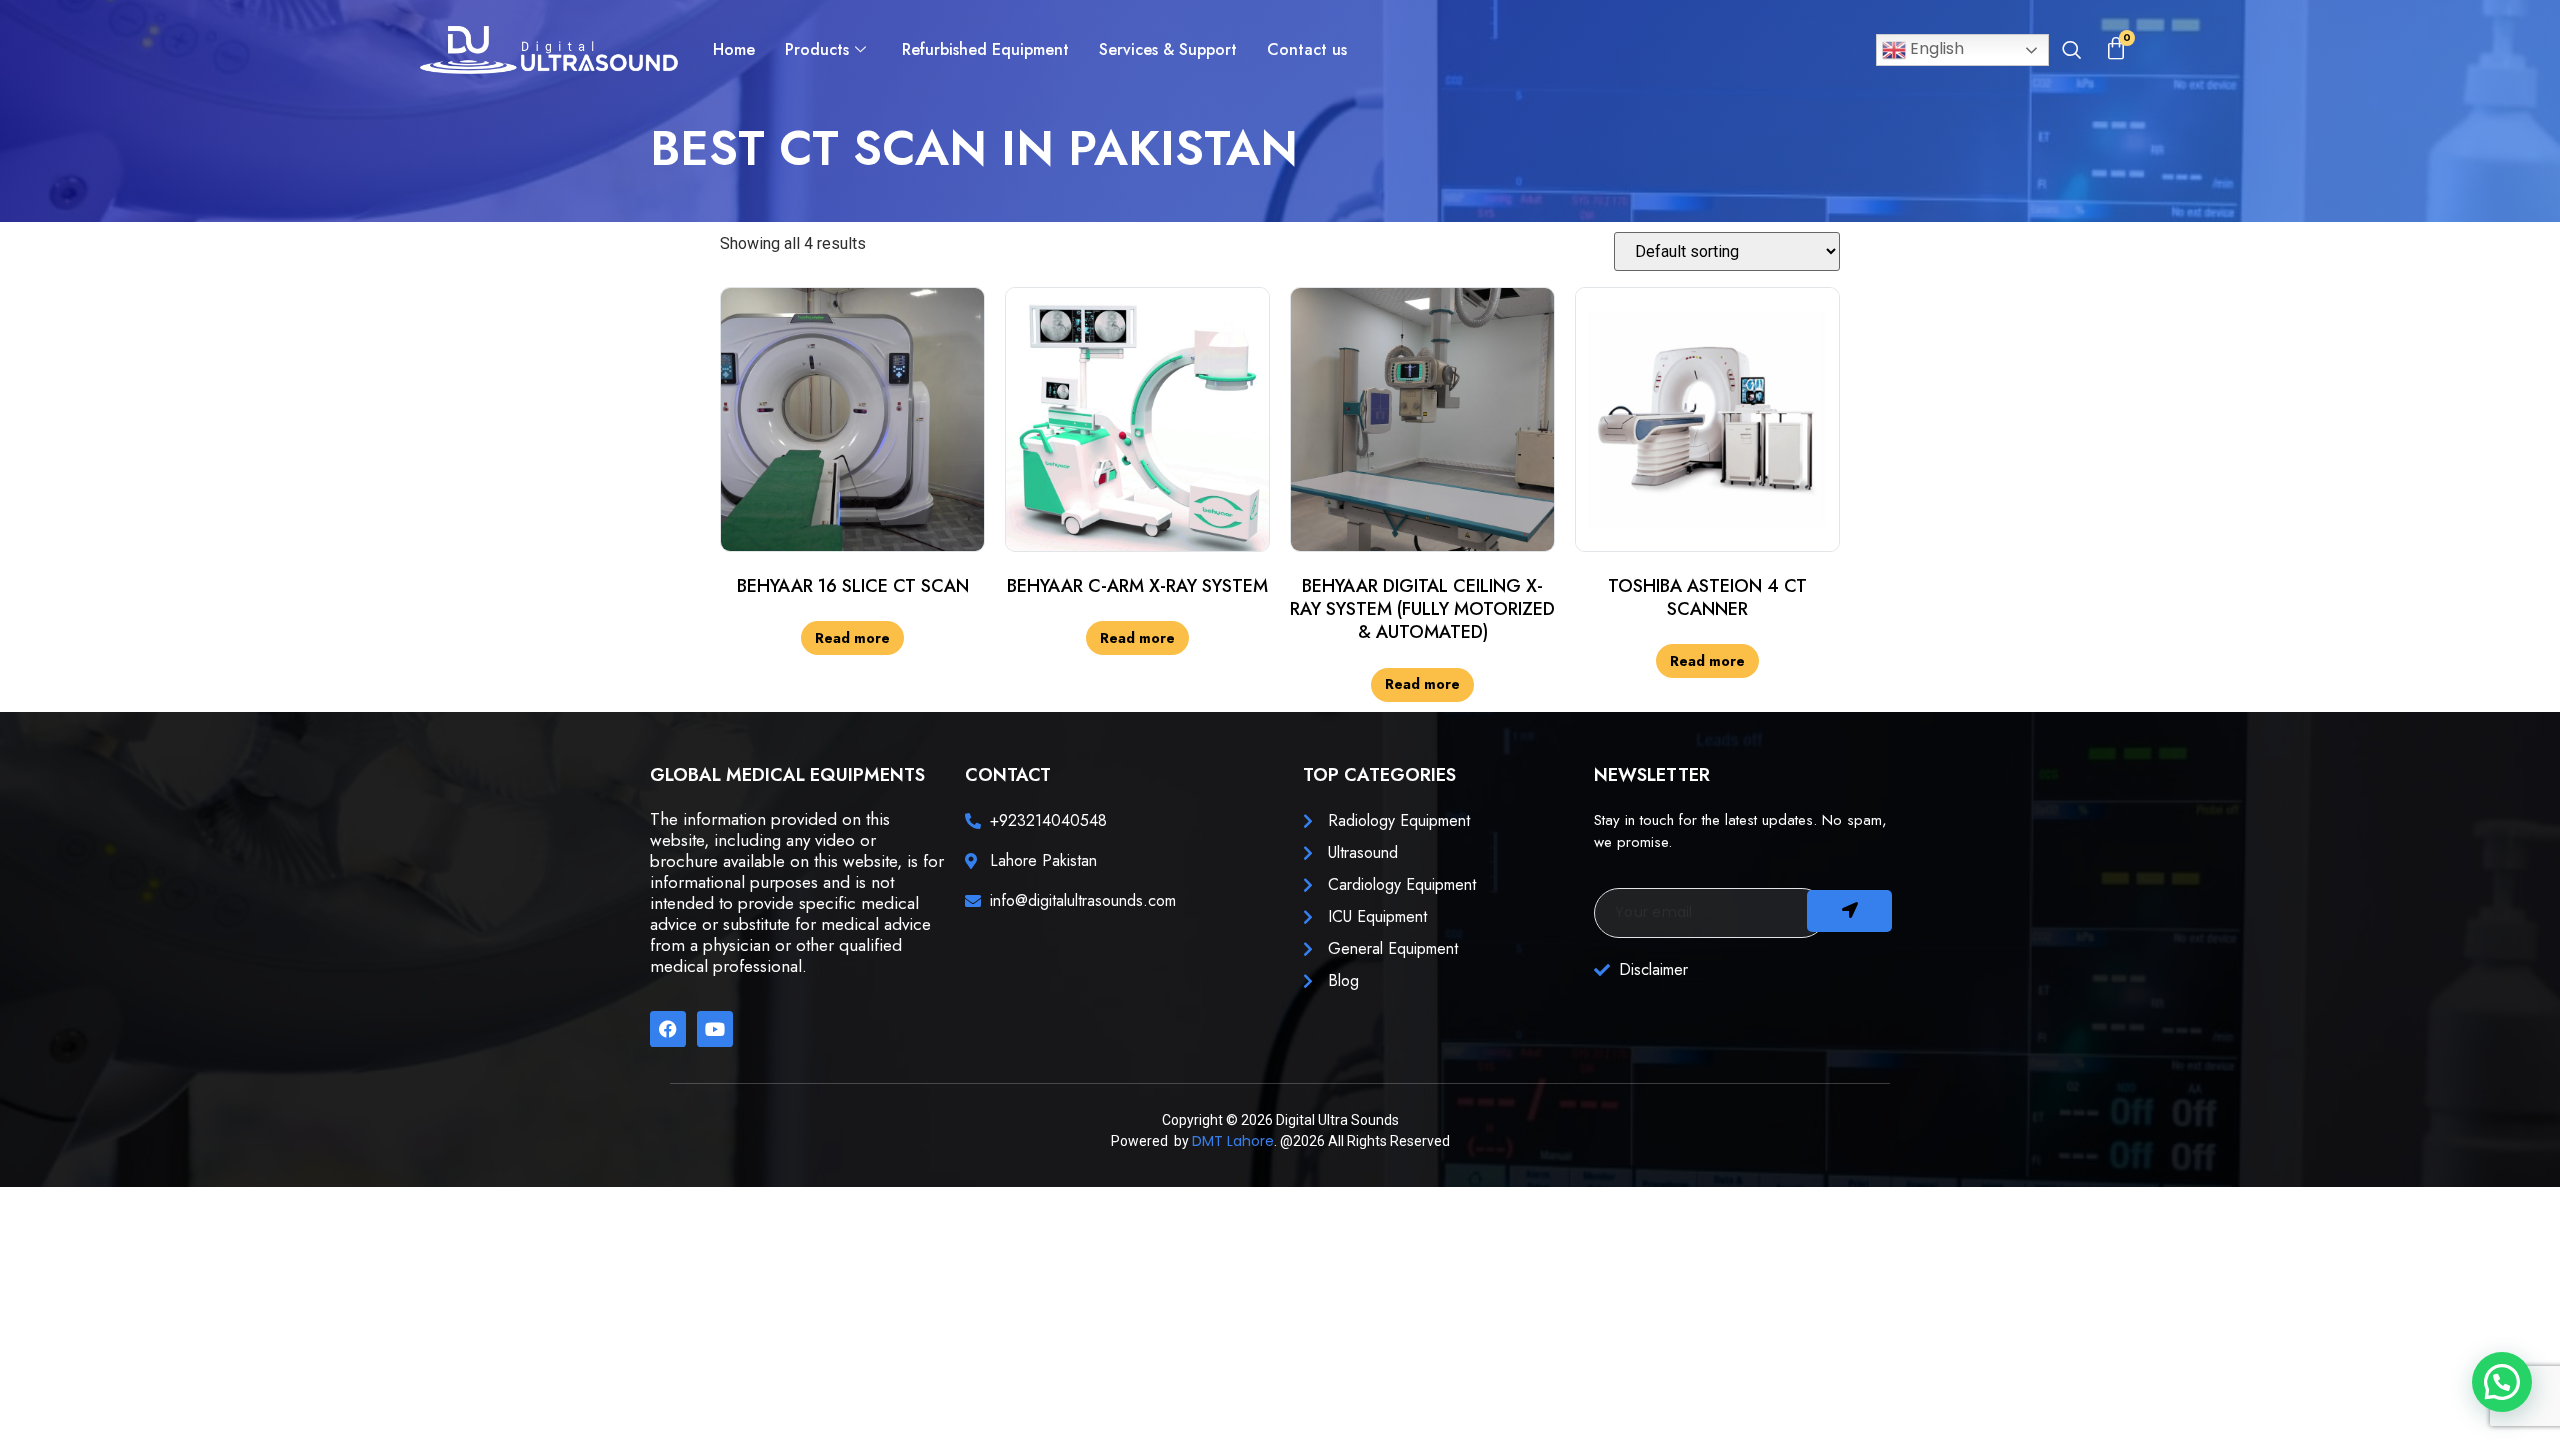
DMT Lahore (1233, 1141)
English (1935, 48)
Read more (852, 638)
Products (817, 49)
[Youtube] (715, 1029)
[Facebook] (668, 1029)
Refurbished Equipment (985, 49)
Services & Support (1168, 49)
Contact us (1307, 49)
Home (734, 49)
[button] (2071, 52)
